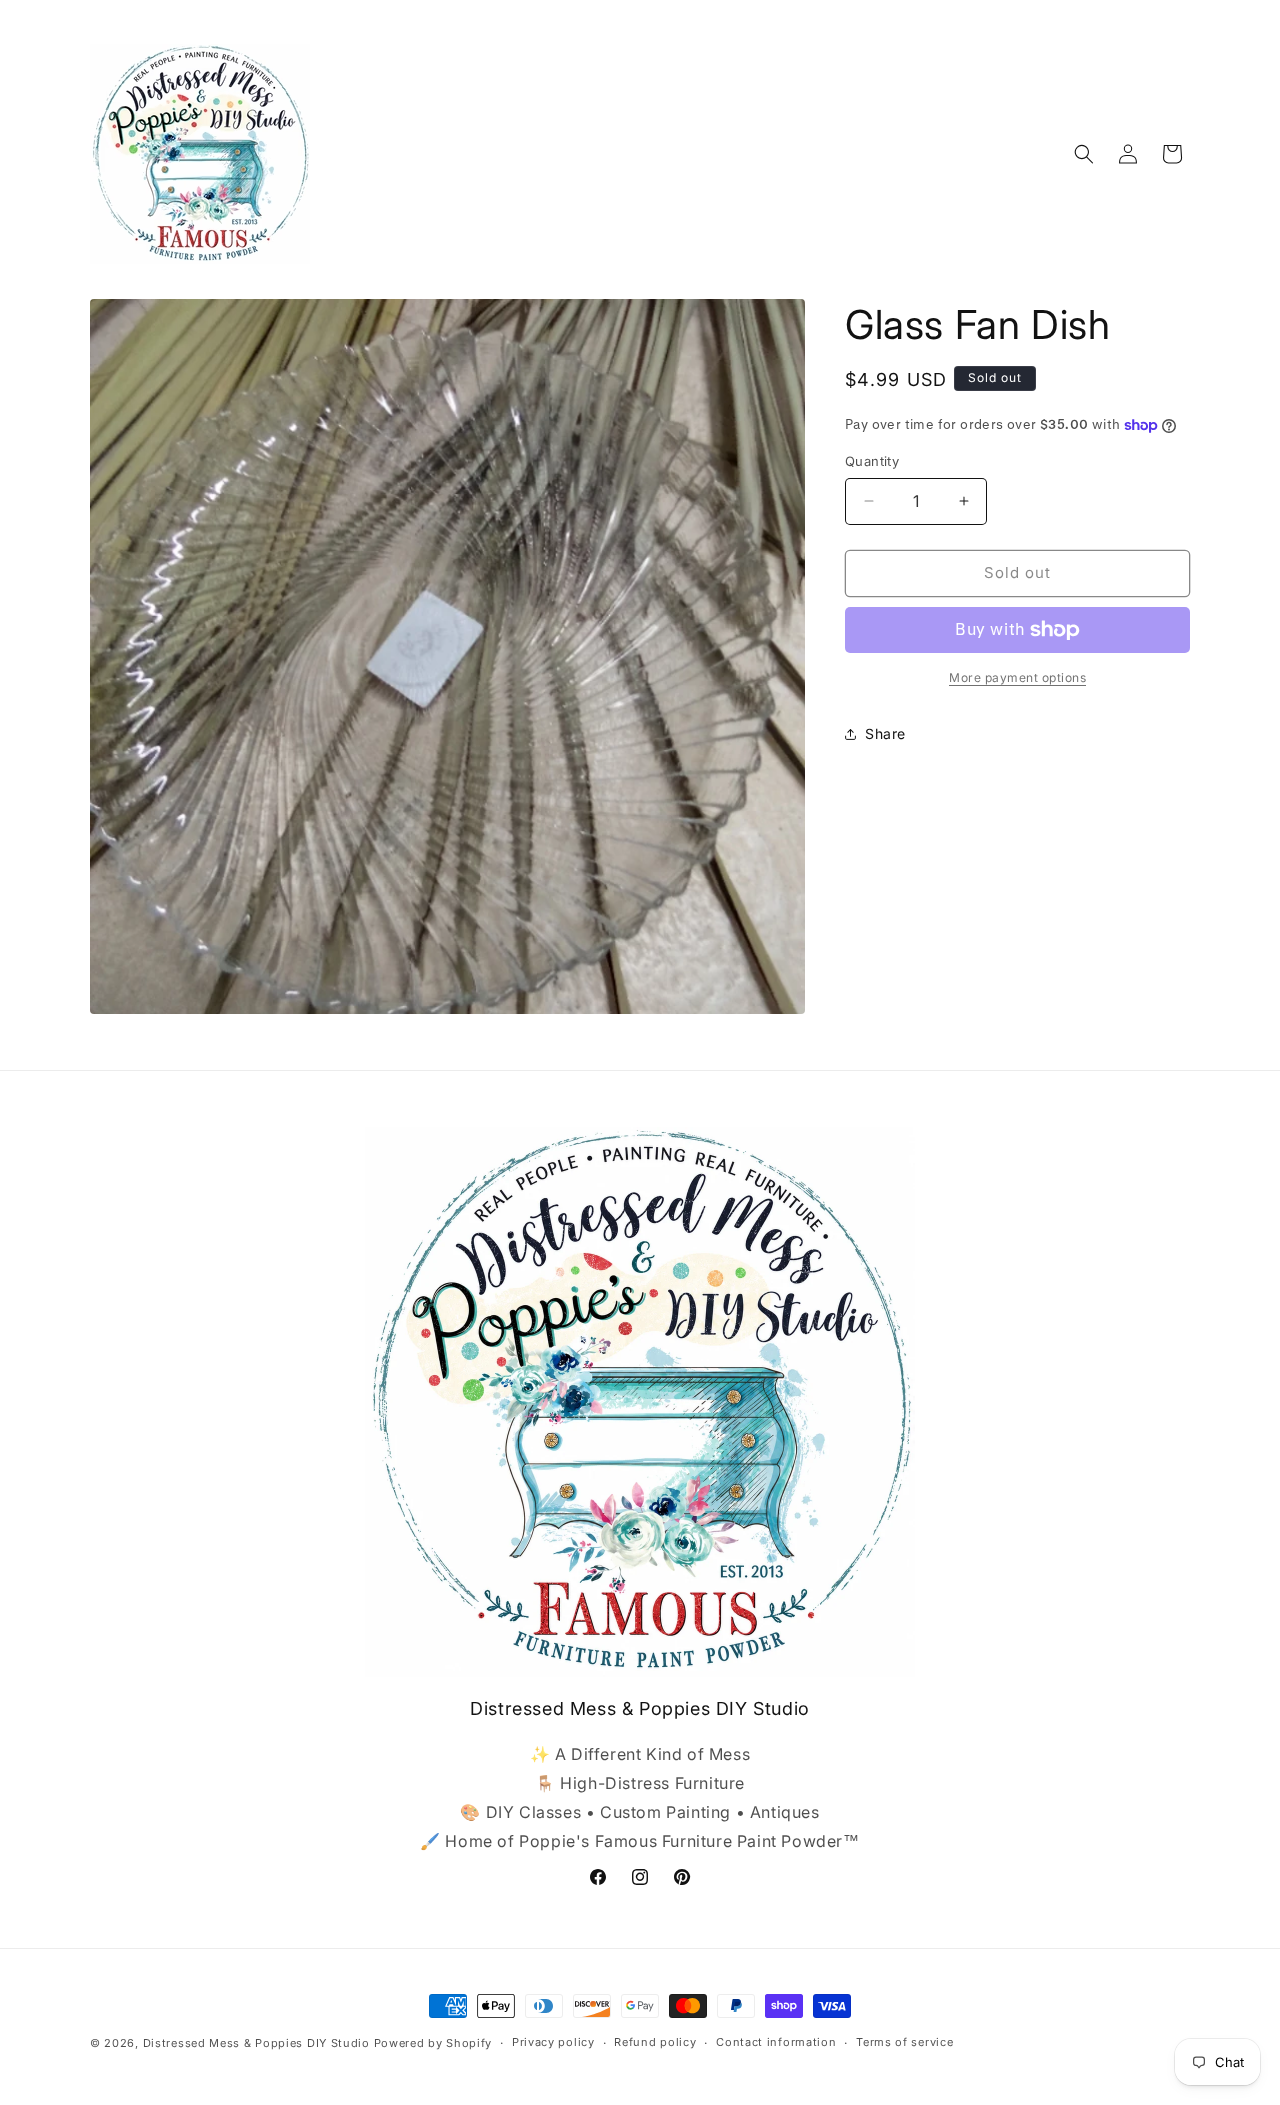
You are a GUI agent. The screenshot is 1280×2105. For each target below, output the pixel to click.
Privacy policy (553, 2042)
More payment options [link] (1017, 677)
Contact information (776, 2042)
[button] (1084, 154)
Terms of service (904, 2042)
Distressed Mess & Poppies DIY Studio (258, 2043)
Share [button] (885, 733)
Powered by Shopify (433, 2043)
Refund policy (655, 2042)
